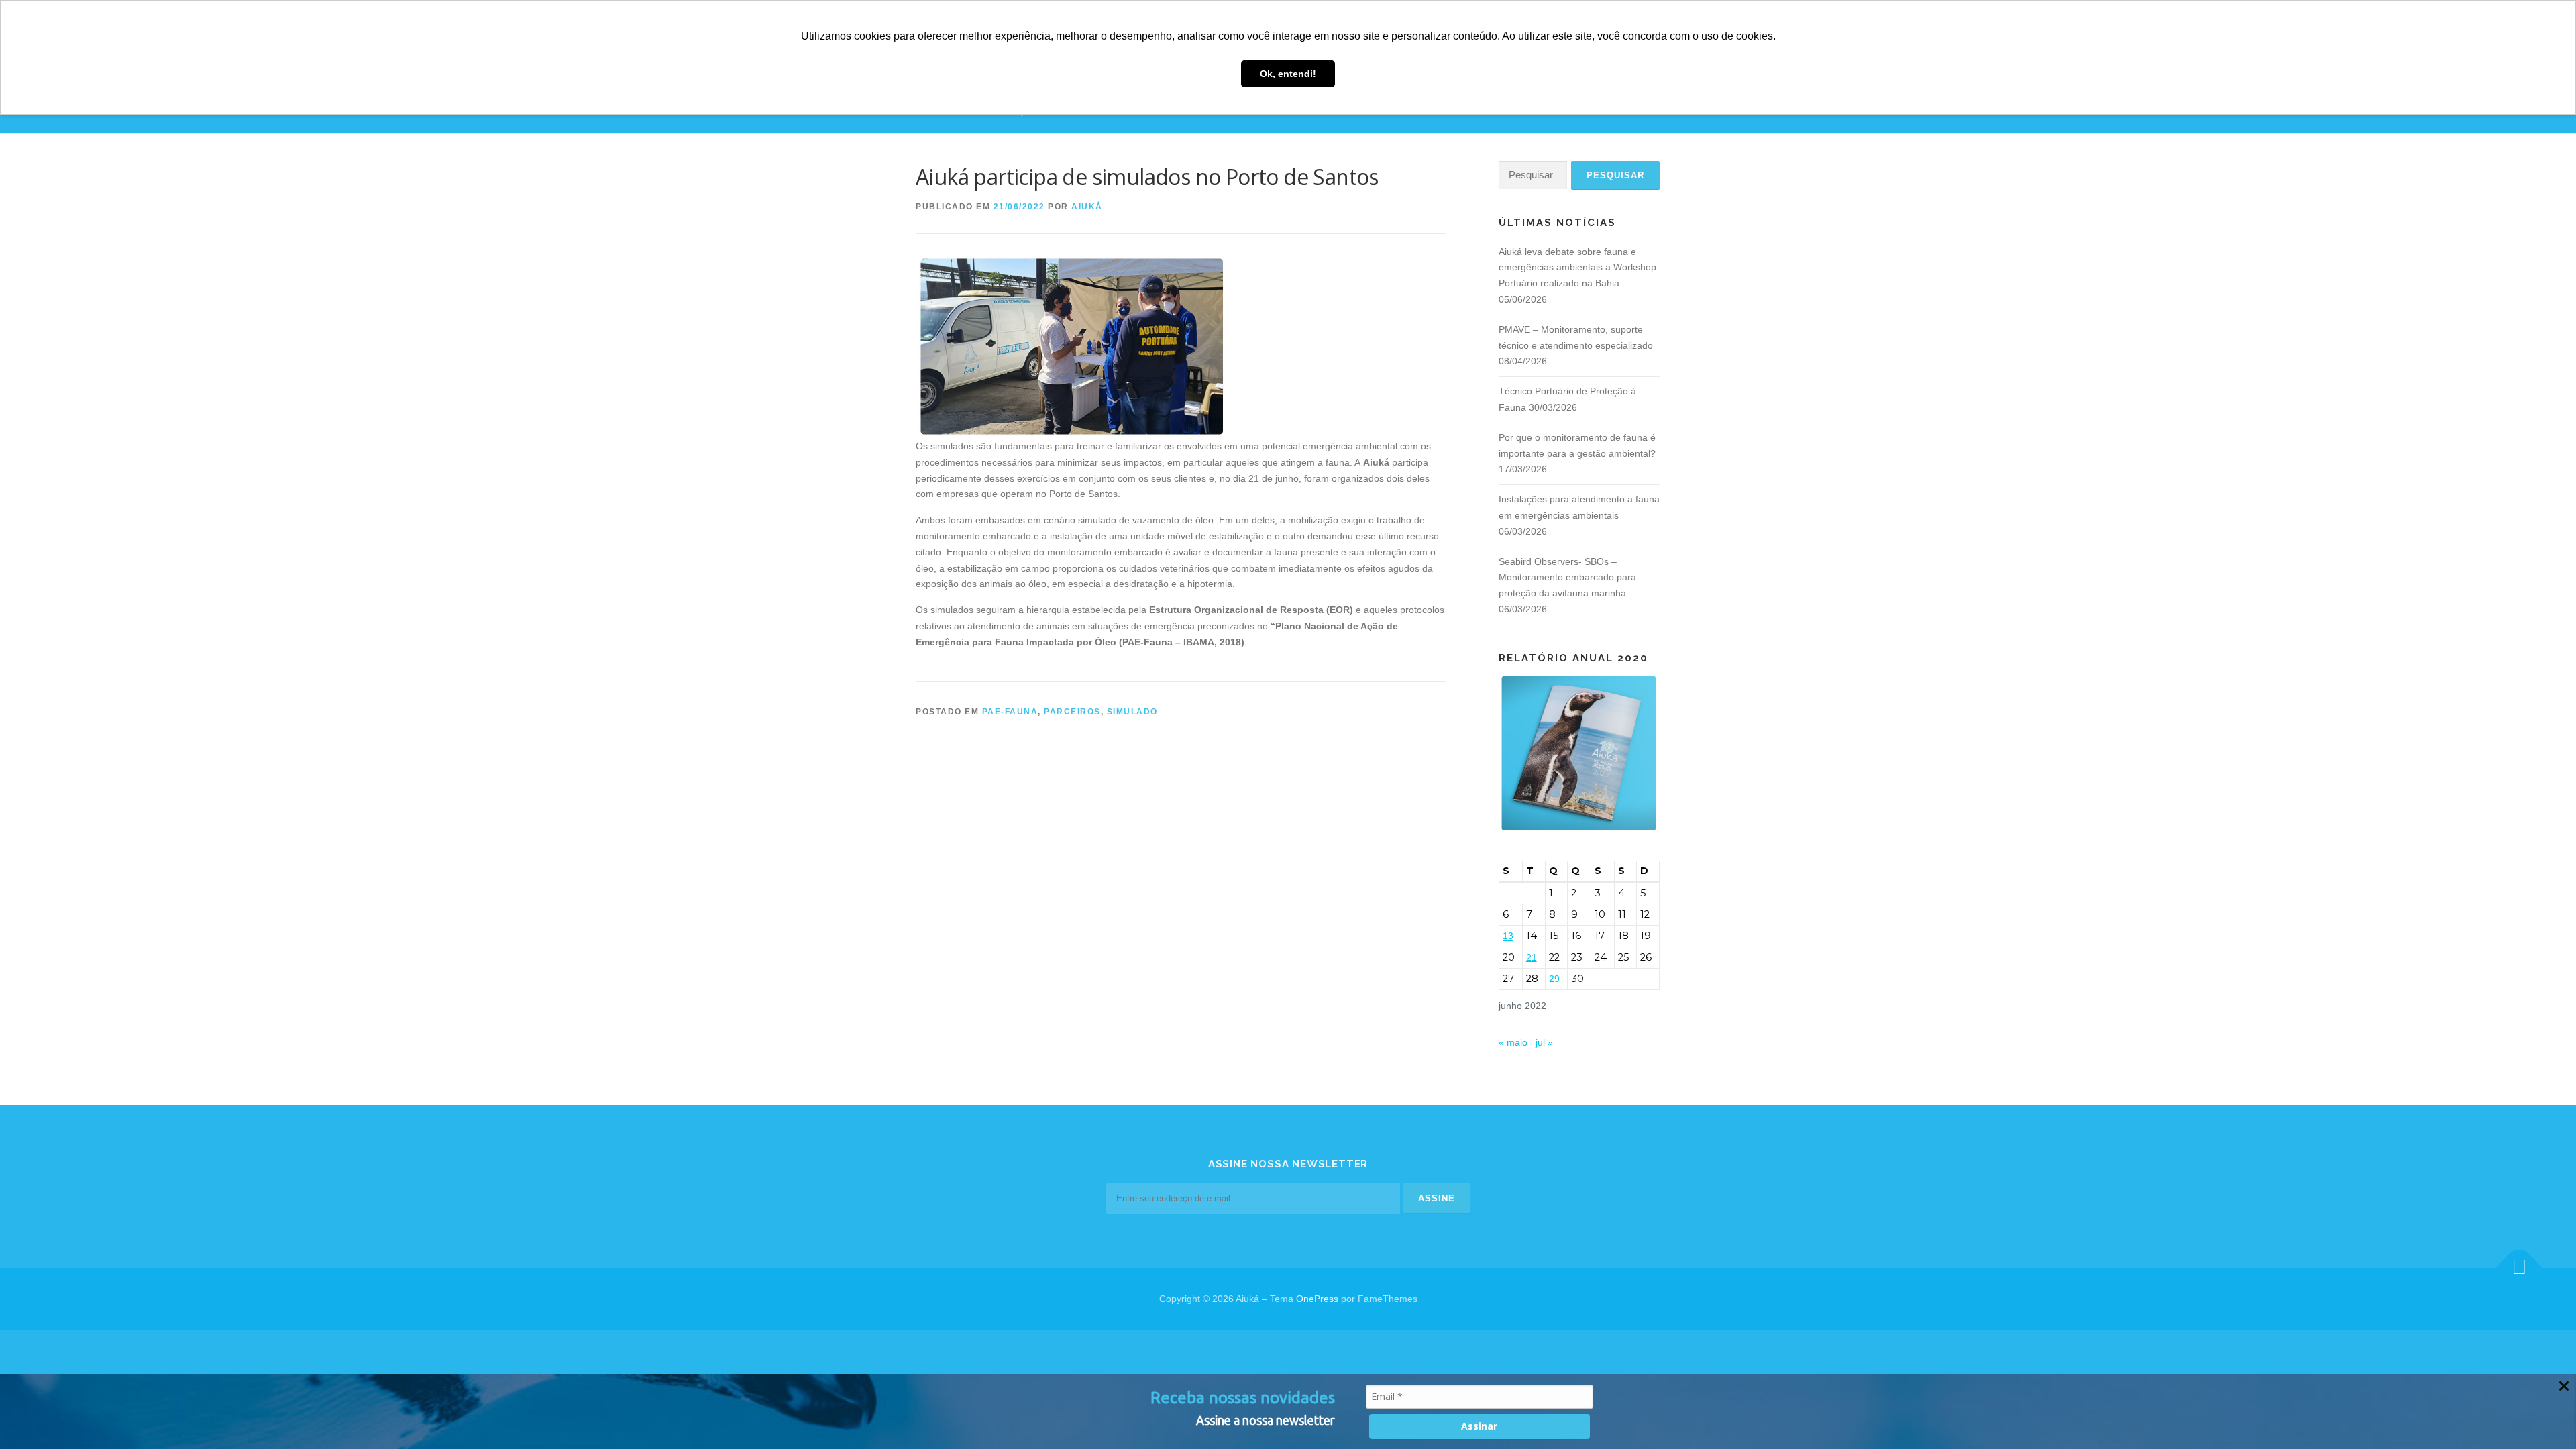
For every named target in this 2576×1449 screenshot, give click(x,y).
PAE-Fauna (1010, 712)
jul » (1544, 1042)
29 (1554, 979)
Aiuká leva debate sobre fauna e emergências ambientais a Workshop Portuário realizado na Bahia (1577, 268)
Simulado (1132, 712)
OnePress (1317, 1299)
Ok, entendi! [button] (1288, 74)
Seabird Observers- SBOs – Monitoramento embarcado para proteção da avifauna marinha (1567, 578)
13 (1508, 936)
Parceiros (1072, 712)
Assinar (1479, 1426)
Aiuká (1087, 207)
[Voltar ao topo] (2519, 1268)
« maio (1513, 1042)
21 (1532, 957)
